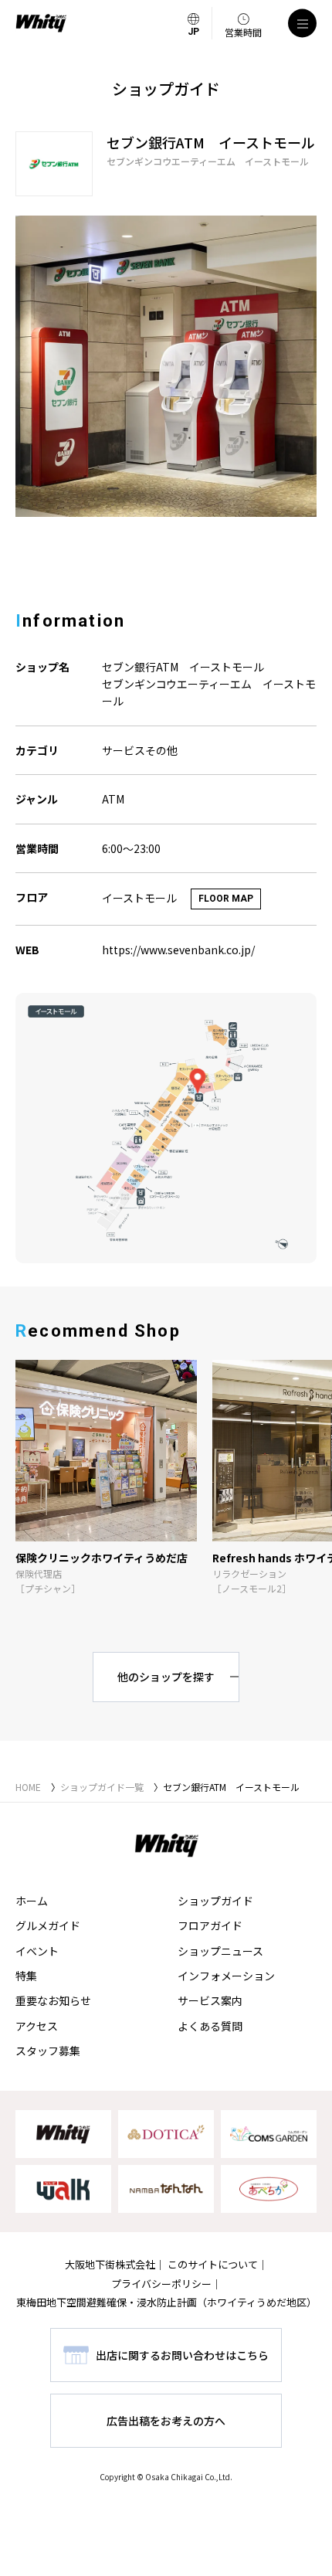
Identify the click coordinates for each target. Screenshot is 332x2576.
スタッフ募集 (48, 2051)
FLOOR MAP (226, 899)
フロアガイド (210, 1925)
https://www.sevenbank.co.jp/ (178, 950)
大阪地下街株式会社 (110, 2264)
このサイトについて (213, 2264)
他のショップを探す (166, 1677)
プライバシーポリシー (161, 2284)
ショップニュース (220, 1951)
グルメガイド (48, 1925)
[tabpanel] (166, 366)
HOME (28, 1787)
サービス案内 (210, 2000)
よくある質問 (210, 2026)
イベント (37, 1951)
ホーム (32, 1901)
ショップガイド (215, 1901)
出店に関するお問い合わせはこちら (182, 2355)
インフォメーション (226, 1976)
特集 (26, 1976)
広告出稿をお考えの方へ (166, 2421)
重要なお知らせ (53, 2000)
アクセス (37, 2026)
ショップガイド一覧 (102, 1787)
